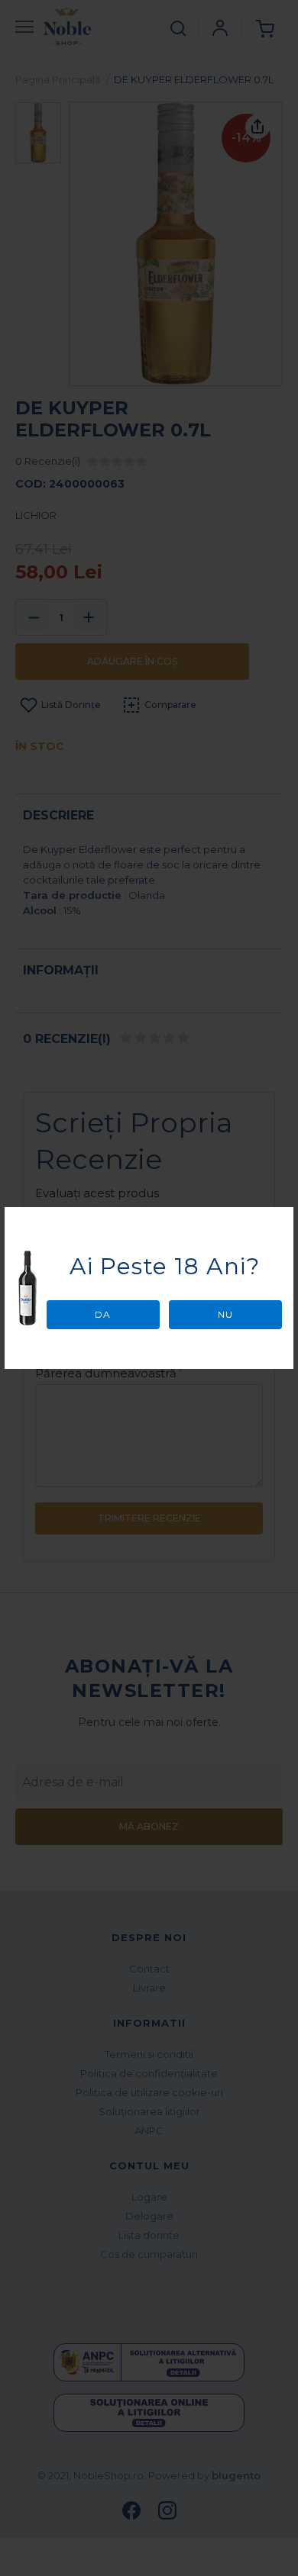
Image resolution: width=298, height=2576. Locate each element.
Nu (225, 1314)
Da (103, 1314)
